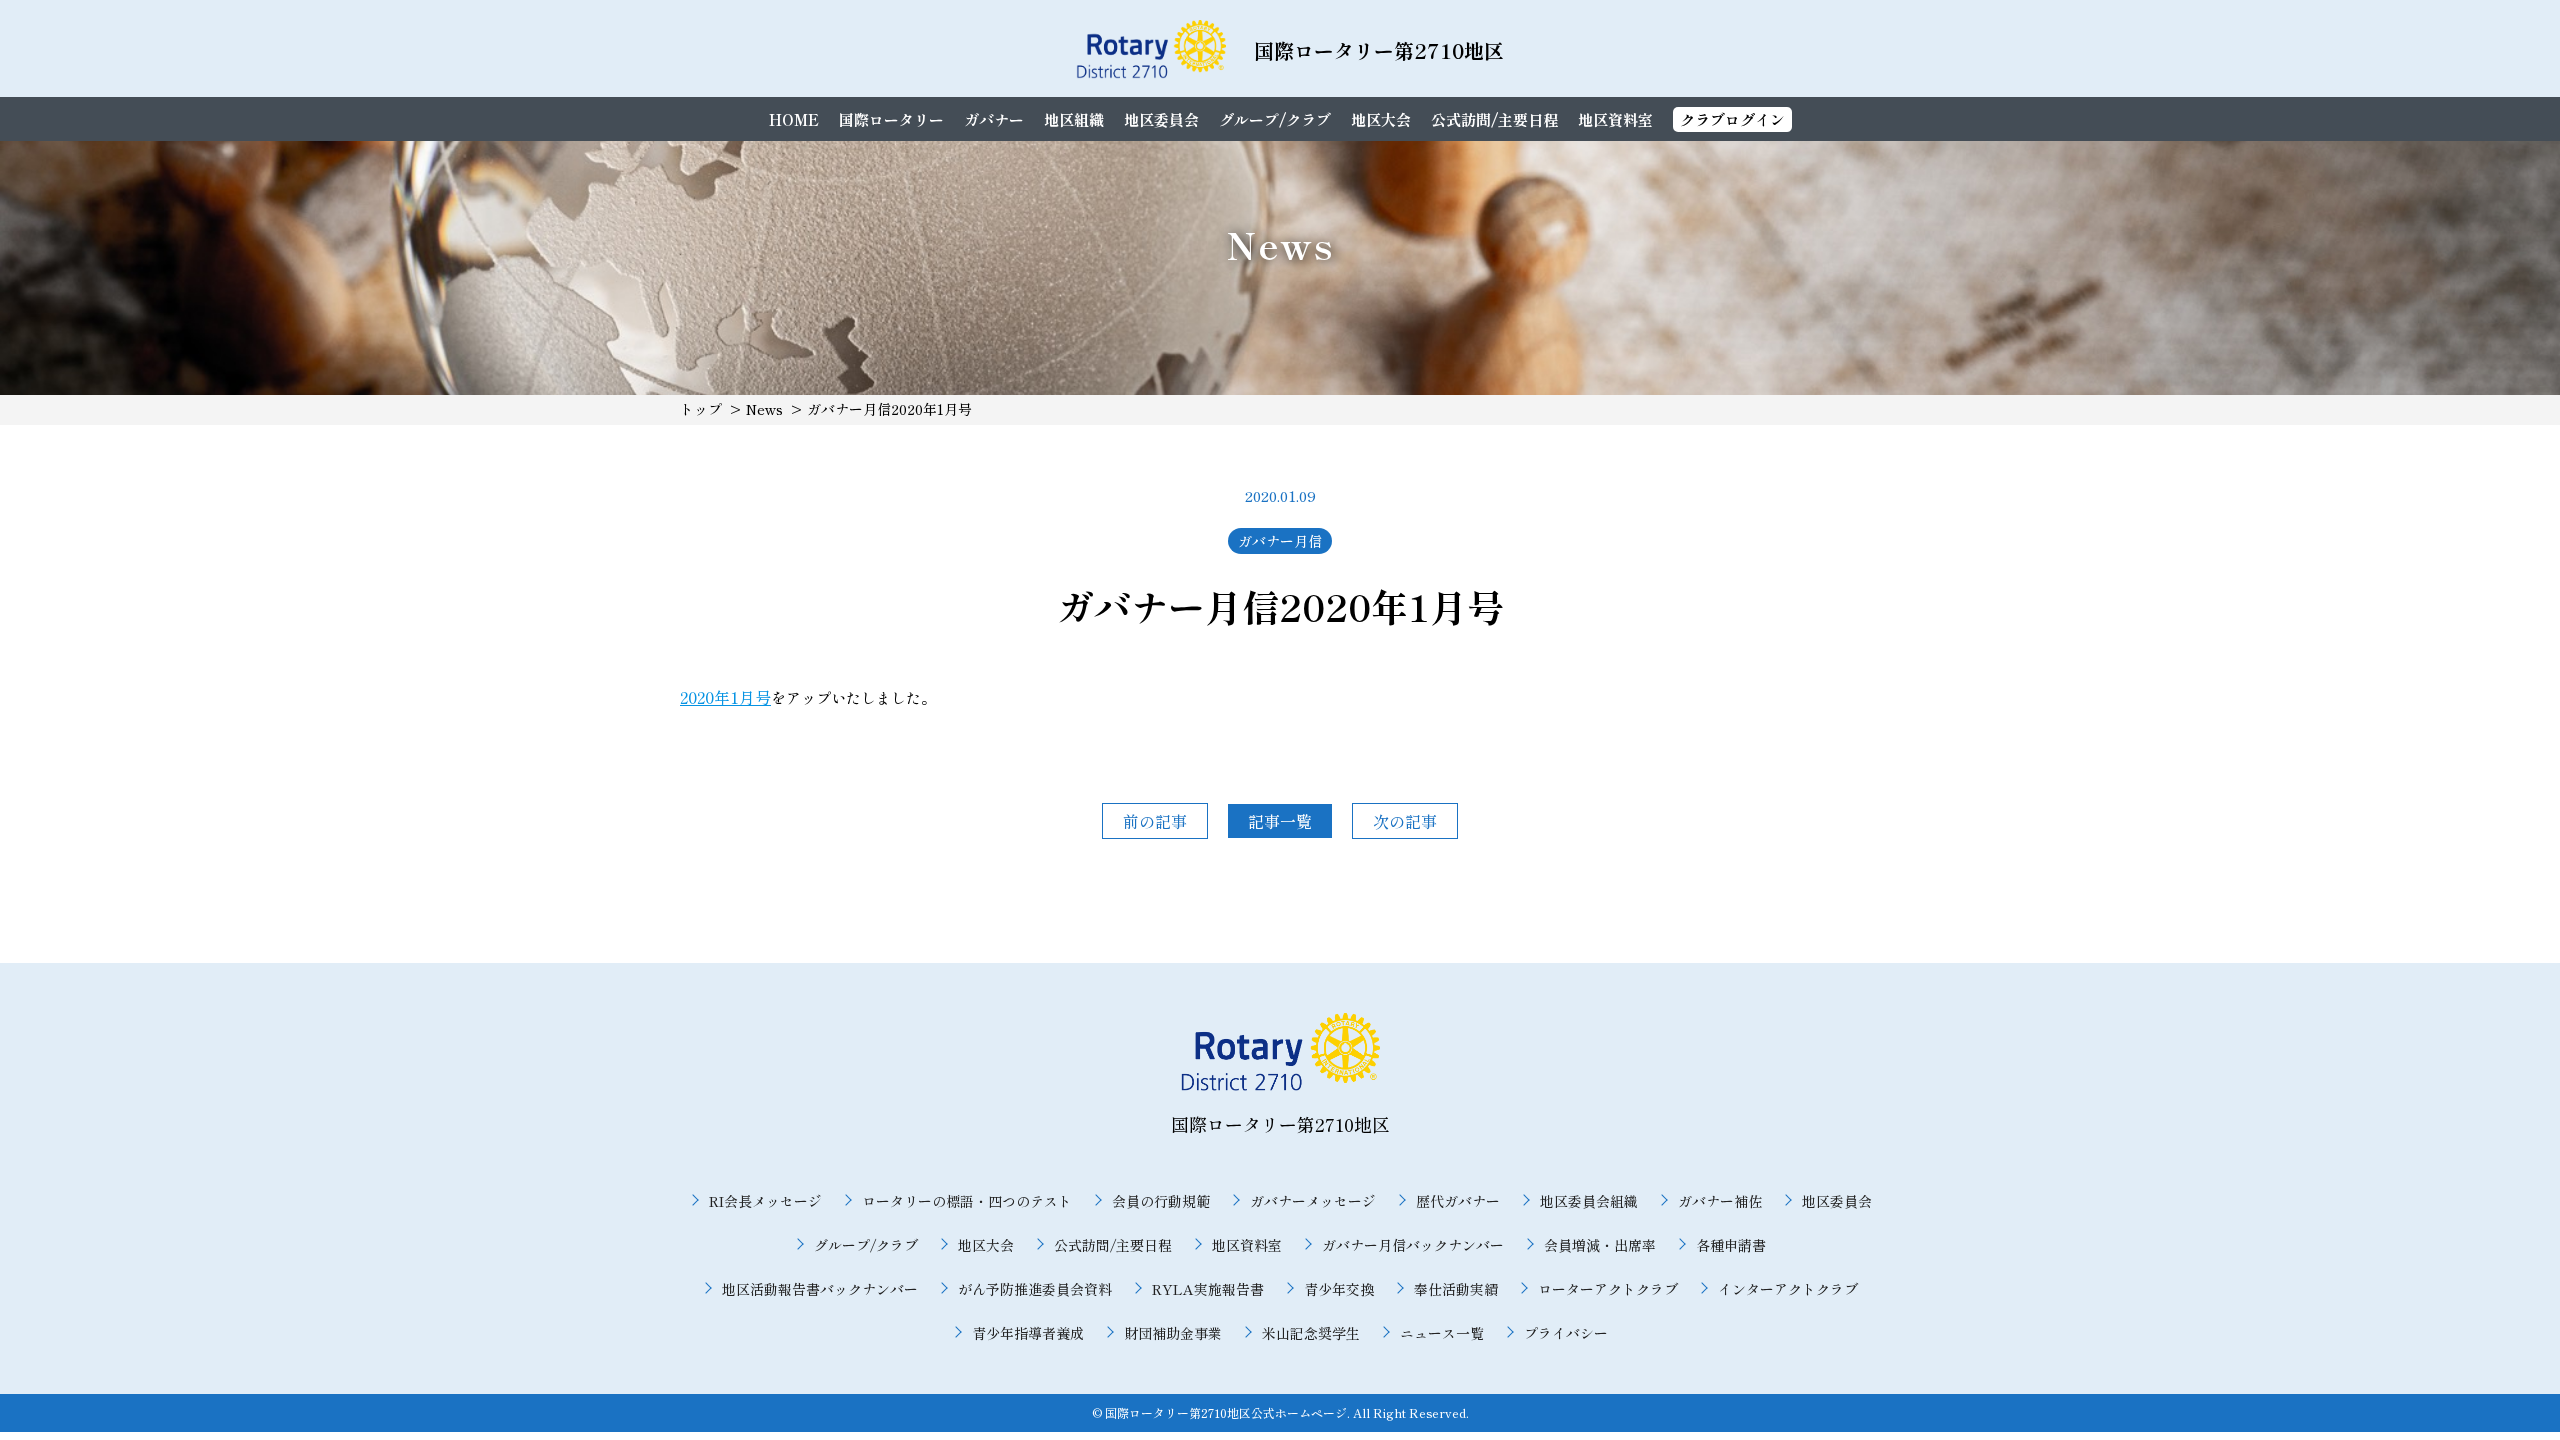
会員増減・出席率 (1600, 1245)
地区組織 (1074, 119)
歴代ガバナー (1458, 1201)
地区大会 (1381, 119)
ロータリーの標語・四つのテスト (967, 1201)
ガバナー (994, 119)
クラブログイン (1732, 119)
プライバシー (1566, 1333)
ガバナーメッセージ (1313, 1201)
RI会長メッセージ (765, 1201)
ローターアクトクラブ (1608, 1289)
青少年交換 (1339, 1289)
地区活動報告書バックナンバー (820, 1289)
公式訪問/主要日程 (1494, 119)
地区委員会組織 (1589, 1201)
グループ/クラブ (1275, 119)
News (764, 409)
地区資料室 (1615, 119)
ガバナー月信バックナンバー (1413, 1245)
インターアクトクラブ (1788, 1289)
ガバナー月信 (1280, 541)
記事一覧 (1280, 821)
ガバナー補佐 (1720, 1201)
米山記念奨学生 (1311, 1333)
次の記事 (1405, 821)
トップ (701, 409)
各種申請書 (1731, 1245)
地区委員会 (1161, 119)
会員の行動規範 (1161, 1201)
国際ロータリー (891, 119)
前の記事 (1155, 821)
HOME (794, 119)
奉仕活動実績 (1456, 1289)
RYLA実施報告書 (1208, 1289)
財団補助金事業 (1173, 1333)
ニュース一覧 (1442, 1333)
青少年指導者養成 (1028, 1333)
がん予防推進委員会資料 (1035, 1289)
